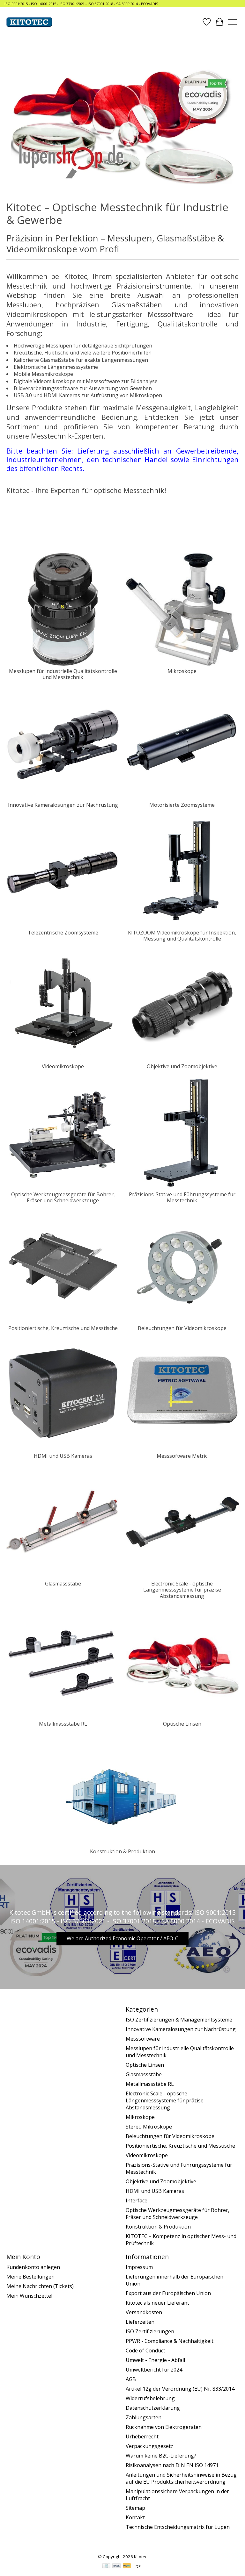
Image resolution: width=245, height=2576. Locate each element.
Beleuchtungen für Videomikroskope (182, 1328)
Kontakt (135, 2517)
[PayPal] (127, 2566)
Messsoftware (143, 2039)
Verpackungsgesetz (149, 2446)
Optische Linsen (182, 1724)
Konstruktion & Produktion (122, 1851)
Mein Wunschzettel (29, 2296)
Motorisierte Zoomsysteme (182, 805)
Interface (137, 2200)
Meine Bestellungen (30, 2277)
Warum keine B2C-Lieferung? (161, 2456)
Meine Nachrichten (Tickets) (40, 2286)
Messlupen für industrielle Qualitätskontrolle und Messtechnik (63, 674)
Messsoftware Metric (182, 1456)
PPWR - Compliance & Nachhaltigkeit (170, 2341)
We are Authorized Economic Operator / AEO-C (122, 1938)
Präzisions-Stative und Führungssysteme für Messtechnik (182, 1197)
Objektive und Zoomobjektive (182, 1066)
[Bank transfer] (116, 2566)
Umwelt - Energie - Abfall (155, 2360)
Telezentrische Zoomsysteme (63, 933)
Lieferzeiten (140, 2322)
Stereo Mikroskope (149, 2127)
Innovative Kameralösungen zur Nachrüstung (63, 805)
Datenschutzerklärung (153, 2408)
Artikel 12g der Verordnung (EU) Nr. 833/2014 (180, 2389)
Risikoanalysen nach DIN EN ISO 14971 (172, 2465)
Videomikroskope (63, 1066)
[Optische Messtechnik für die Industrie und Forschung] (29, 22)
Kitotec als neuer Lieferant (157, 2303)
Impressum (139, 2267)
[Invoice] (106, 2566)
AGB (131, 2379)
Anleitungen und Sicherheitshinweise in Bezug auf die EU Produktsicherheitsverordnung (181, 2478)
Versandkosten (144, 2312)
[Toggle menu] (232, 22)
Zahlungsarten (144, 2417)
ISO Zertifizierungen (150, 2331)
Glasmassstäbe (63, 1584)
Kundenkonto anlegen (33, 2267)
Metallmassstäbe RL (63, 1724)
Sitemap (135, 2508)
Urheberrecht (142, 2436)
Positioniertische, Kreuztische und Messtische (63, 1328)
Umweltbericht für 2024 (154, 2370)
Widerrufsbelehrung (150, 2398)
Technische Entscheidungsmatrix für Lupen (178, 2527)
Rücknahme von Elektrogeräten (164, 2427)
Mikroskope (182, 671)
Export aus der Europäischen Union (168, 2293)
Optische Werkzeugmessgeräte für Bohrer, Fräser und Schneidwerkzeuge (63, 1197)
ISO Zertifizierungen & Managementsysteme (179, 2020)
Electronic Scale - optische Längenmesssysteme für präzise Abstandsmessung (182, 1590)
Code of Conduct (145, 2351)
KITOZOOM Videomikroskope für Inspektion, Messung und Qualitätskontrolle (182, 936)
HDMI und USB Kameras (63, 1456)
